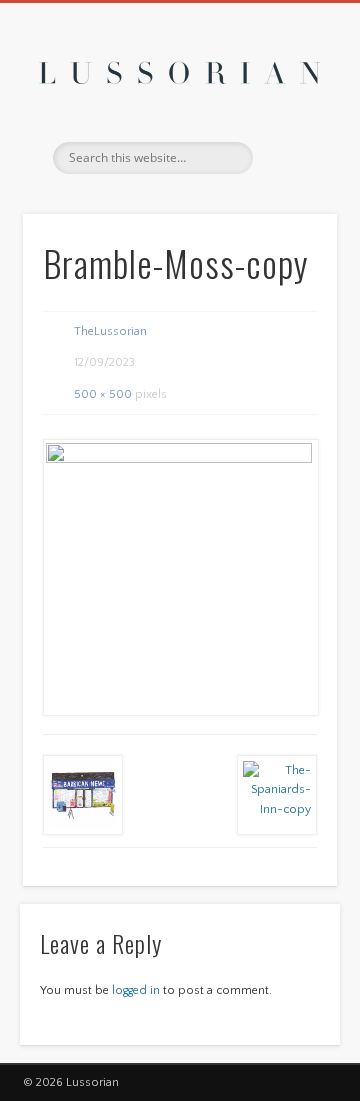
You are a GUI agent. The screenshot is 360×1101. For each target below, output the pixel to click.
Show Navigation (290, 179)
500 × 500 (103, 394)
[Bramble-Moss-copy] (180, 577)
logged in (136, 990)
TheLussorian (110, 331)
